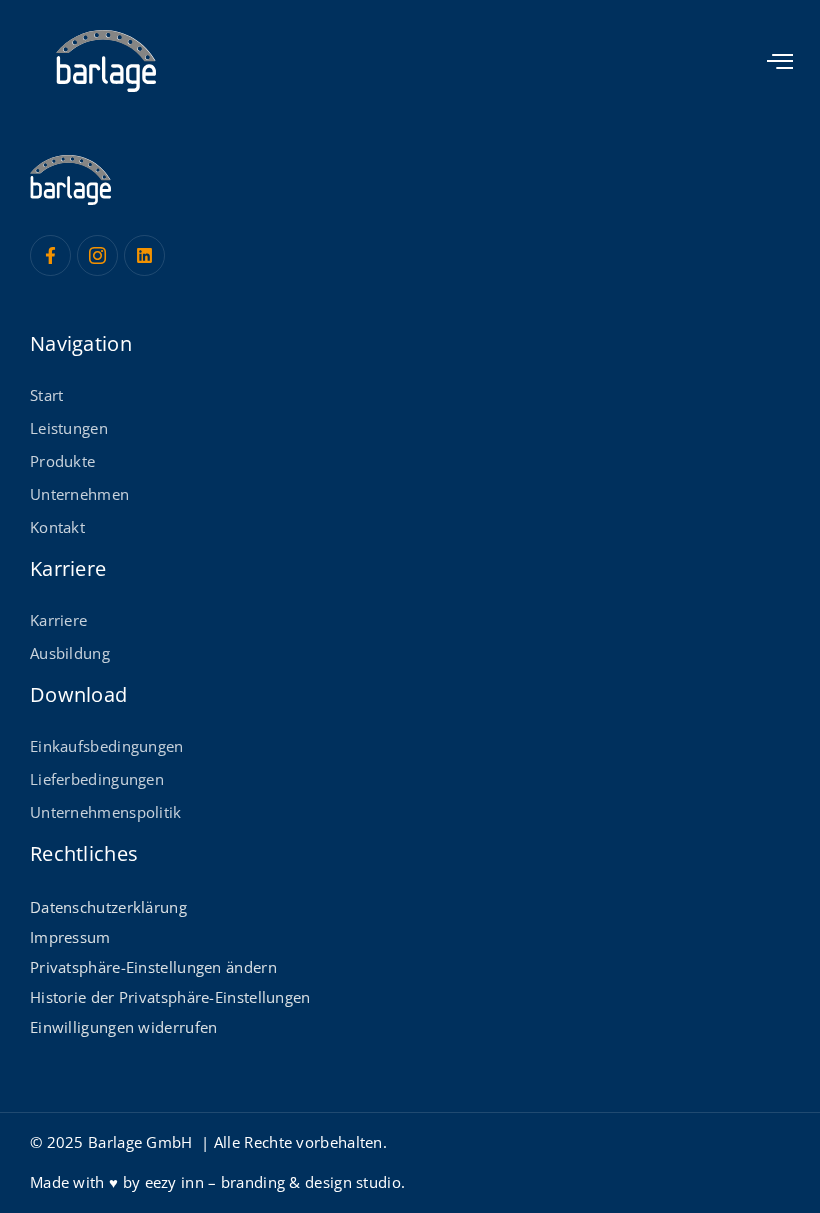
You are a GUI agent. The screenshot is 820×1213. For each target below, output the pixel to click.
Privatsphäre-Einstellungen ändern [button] (153, 967)
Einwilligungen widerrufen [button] (124, 1027)
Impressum (70, 937)
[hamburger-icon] (780, 62)
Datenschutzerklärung (108, 907)
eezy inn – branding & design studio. (275, 1182)
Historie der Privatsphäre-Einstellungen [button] (170, 997)
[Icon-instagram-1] (97, 255)
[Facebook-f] (50, 255)
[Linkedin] (144, 255)
